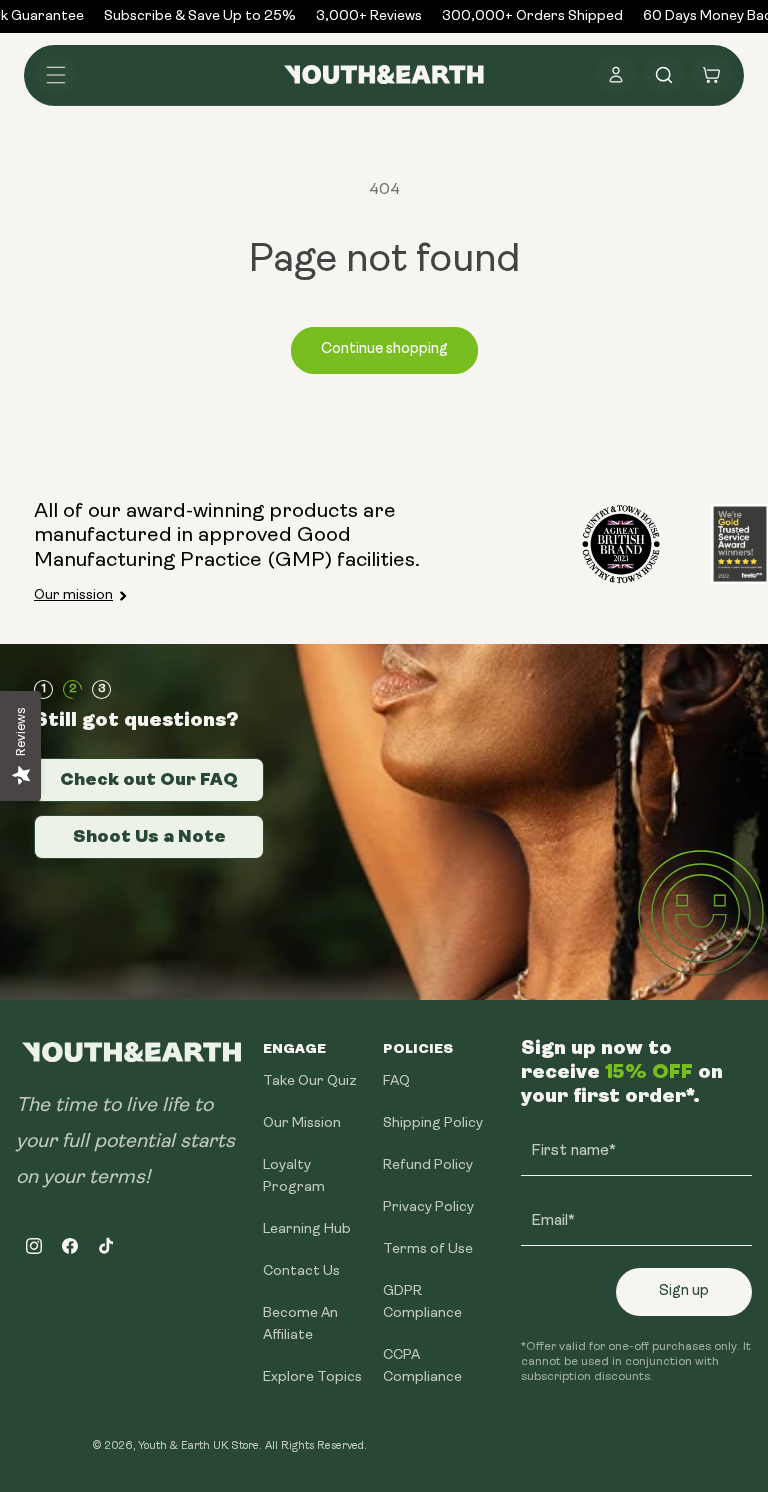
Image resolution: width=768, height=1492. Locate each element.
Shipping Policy (433, 1123)
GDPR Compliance (422, 1302)
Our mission (73, 595)
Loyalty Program (294, 1176)
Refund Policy (428, 1165)
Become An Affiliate (300, 1324)
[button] (56, 75)
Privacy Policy (428, 1207)
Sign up (684, 1291)
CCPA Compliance (422, 1366)
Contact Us (301, 1271)
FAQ (396, 1081)
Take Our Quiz (310, 1081)
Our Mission (302, 1123)
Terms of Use (428, 1249)
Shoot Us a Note (149, 836)
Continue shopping (384, 349)
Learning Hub (307, 1229)
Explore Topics (312, 1377)
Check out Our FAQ (149, 779)
